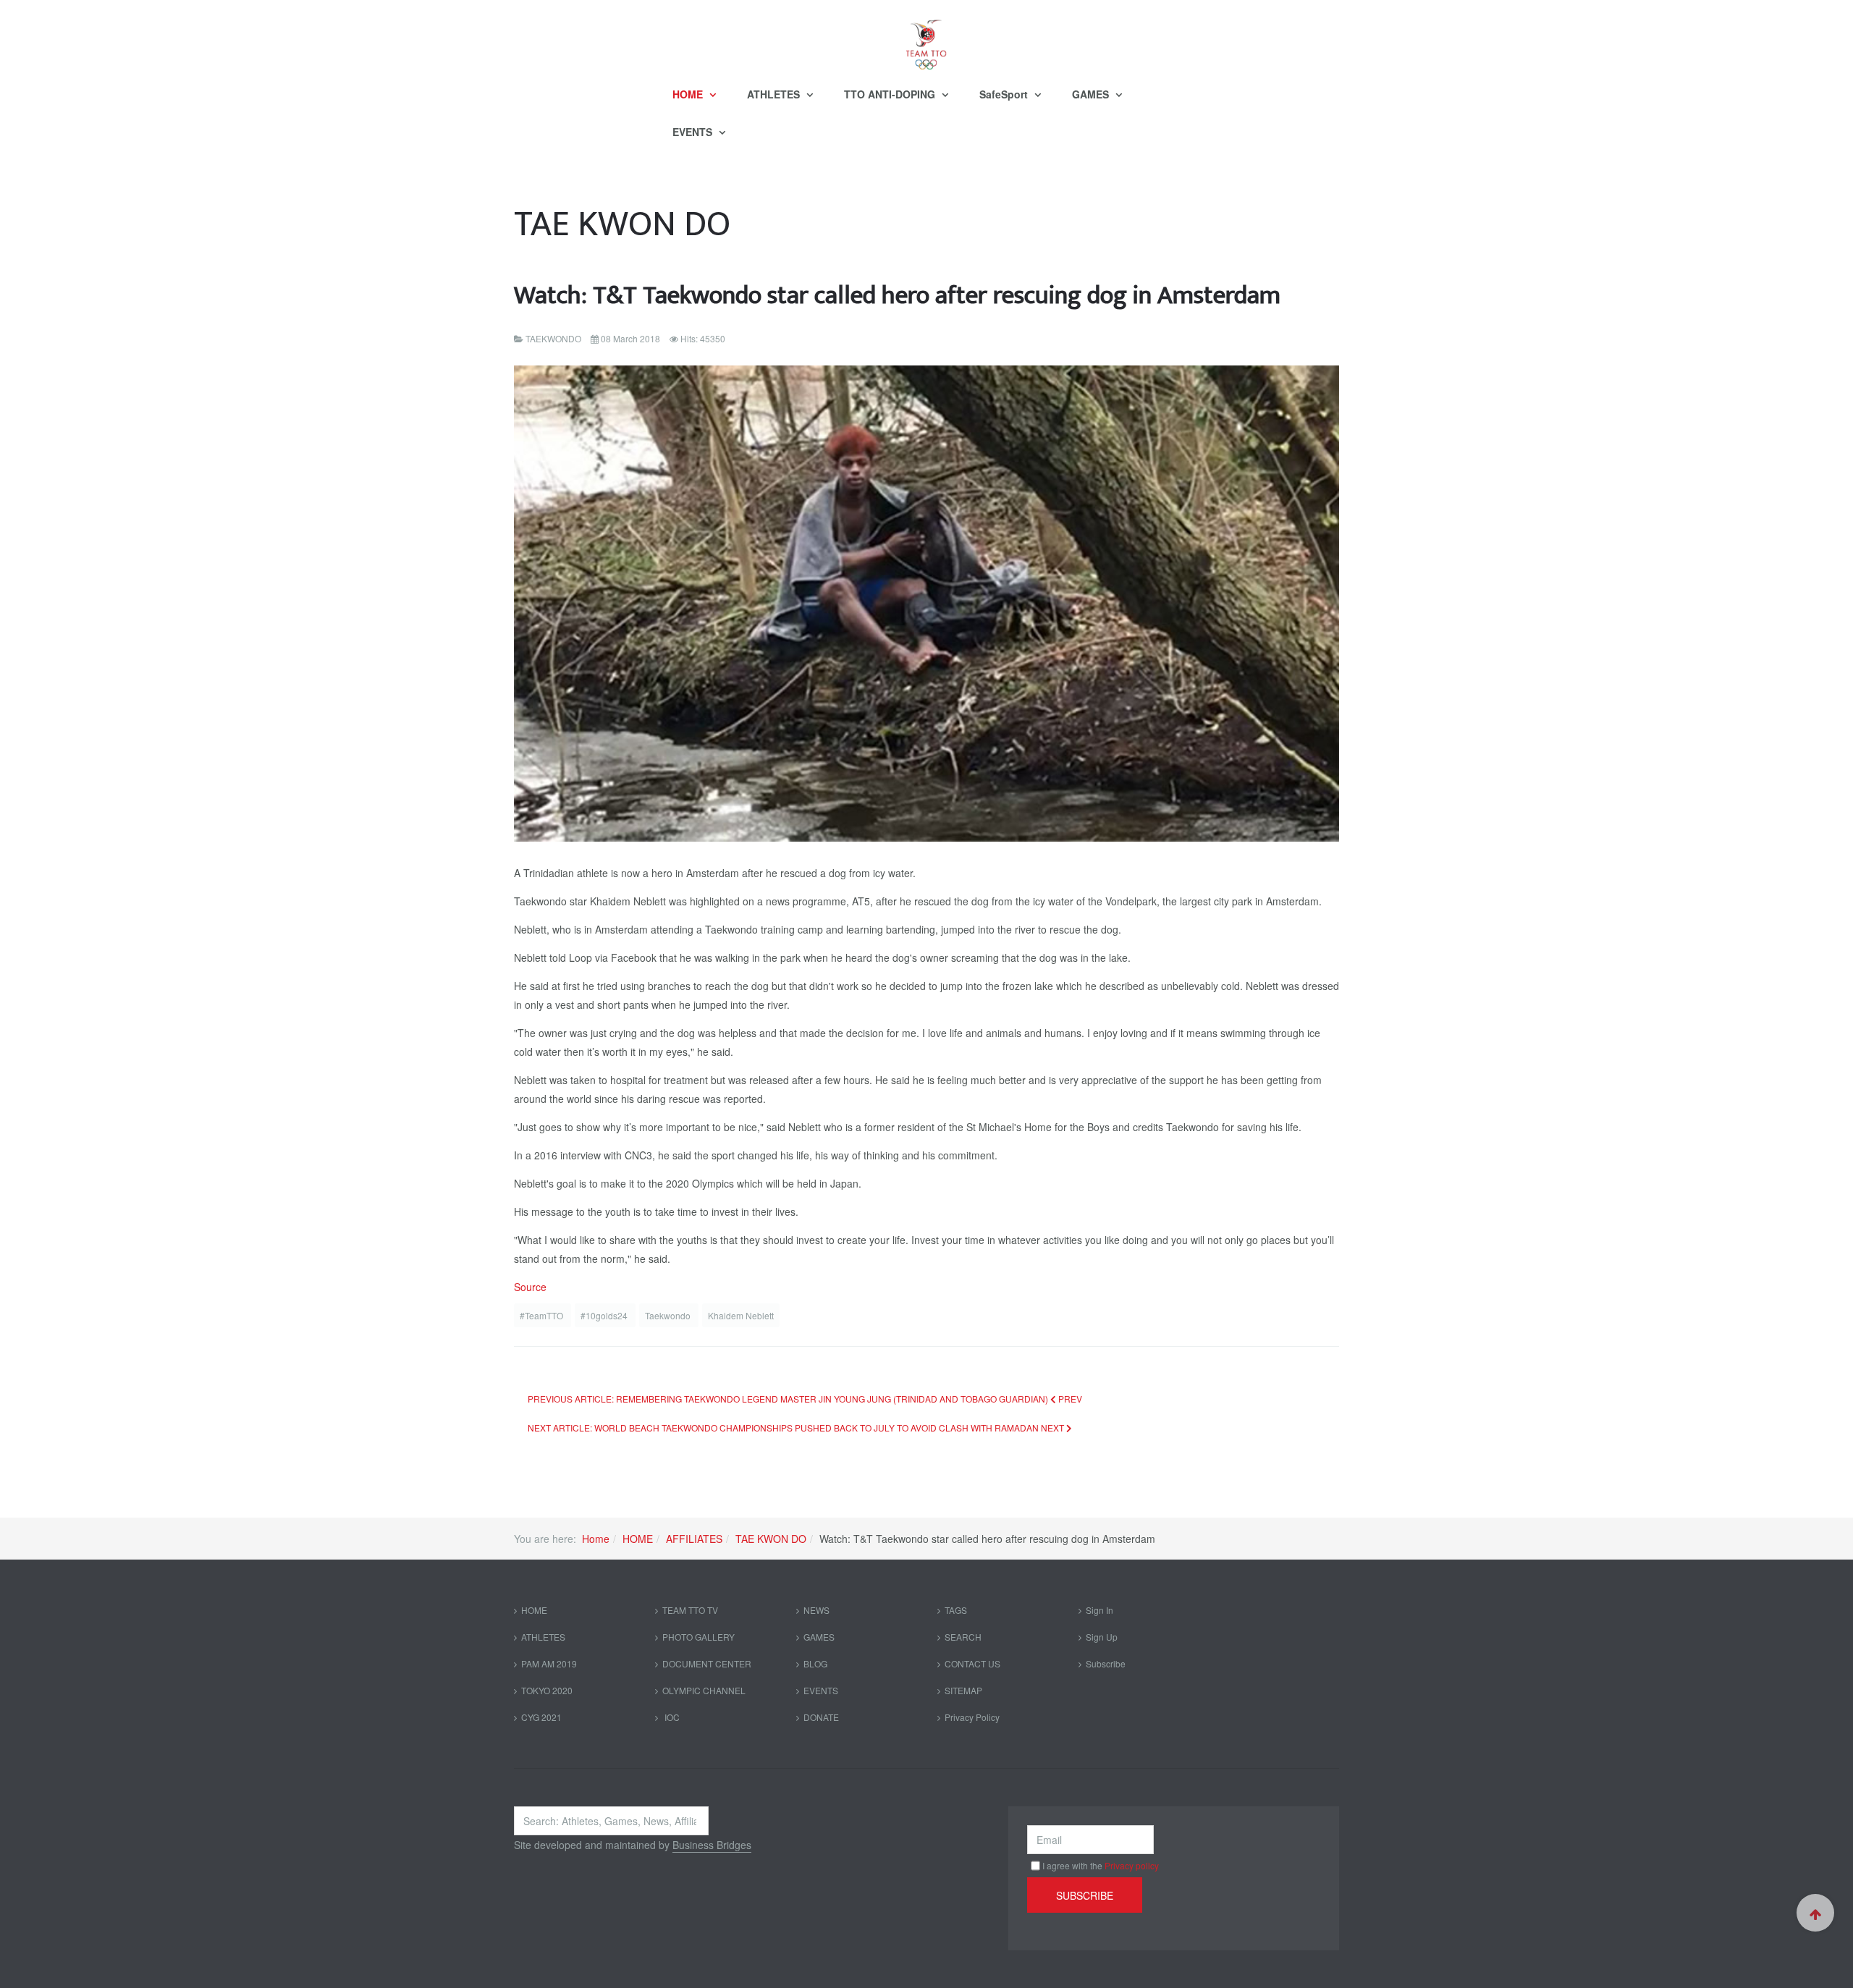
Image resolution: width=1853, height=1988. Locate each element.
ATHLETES (775, 94)
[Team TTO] (926, 38)
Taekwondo (669, 1315)
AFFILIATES (694, 1539)
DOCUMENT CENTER (707, 1663)
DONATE (821, 1717)
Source (530, 1287)
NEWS (816, 1610)
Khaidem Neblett (741, 1315)
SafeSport (1005, 94)
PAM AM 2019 (549, 1663)
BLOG (815, 1663)
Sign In (1099, 1610)
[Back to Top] (1815, 1913)
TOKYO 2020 (547, 1690)
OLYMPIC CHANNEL (704, 1690)
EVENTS (694, 132)
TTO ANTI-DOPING (891, 94)
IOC (671, 1717)
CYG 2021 (541, 1717)
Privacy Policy (972, 1717)
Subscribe (1106, 1663)
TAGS (956, 1610)
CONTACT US (972, 1663)
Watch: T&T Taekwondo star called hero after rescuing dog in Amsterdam (897, 296)
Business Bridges (712, 1845)
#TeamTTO (543, 1315)
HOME (689, 94)
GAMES (1092, 94)
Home (596, 1539)
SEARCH (963, 1637)
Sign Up (1102, 1637)
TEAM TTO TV (690, 1610)
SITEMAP (963, 1690)
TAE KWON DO (771, 1539)
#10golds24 (605, 1315)
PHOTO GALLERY (698, 1637)
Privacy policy (1132, 1865)
